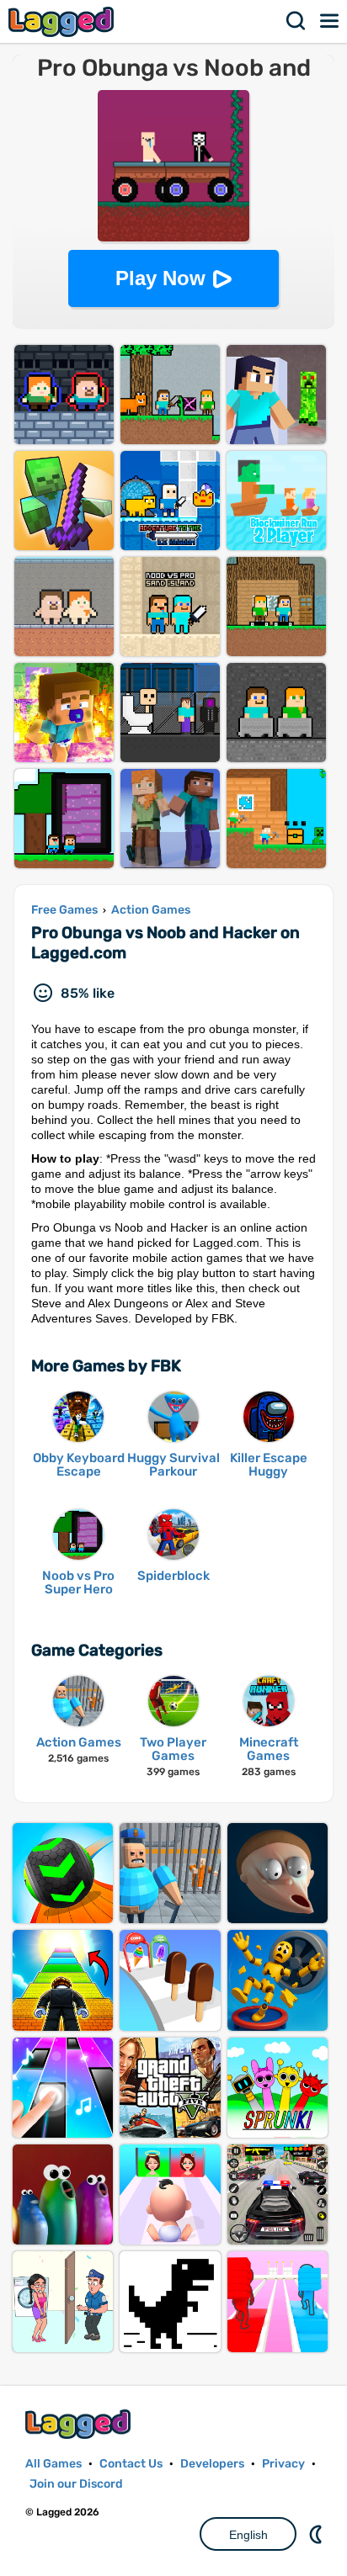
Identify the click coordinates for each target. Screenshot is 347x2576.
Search (296, 21)
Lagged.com (80, 2424)
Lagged (63, 21)
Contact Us (131, 2464)
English (248, 2535)
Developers (212, 2464)
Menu (330, 21)
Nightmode (318, 2534)
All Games (53, 2464)
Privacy (283, 2464)
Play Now (160, 278)
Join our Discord (76, 2484)
